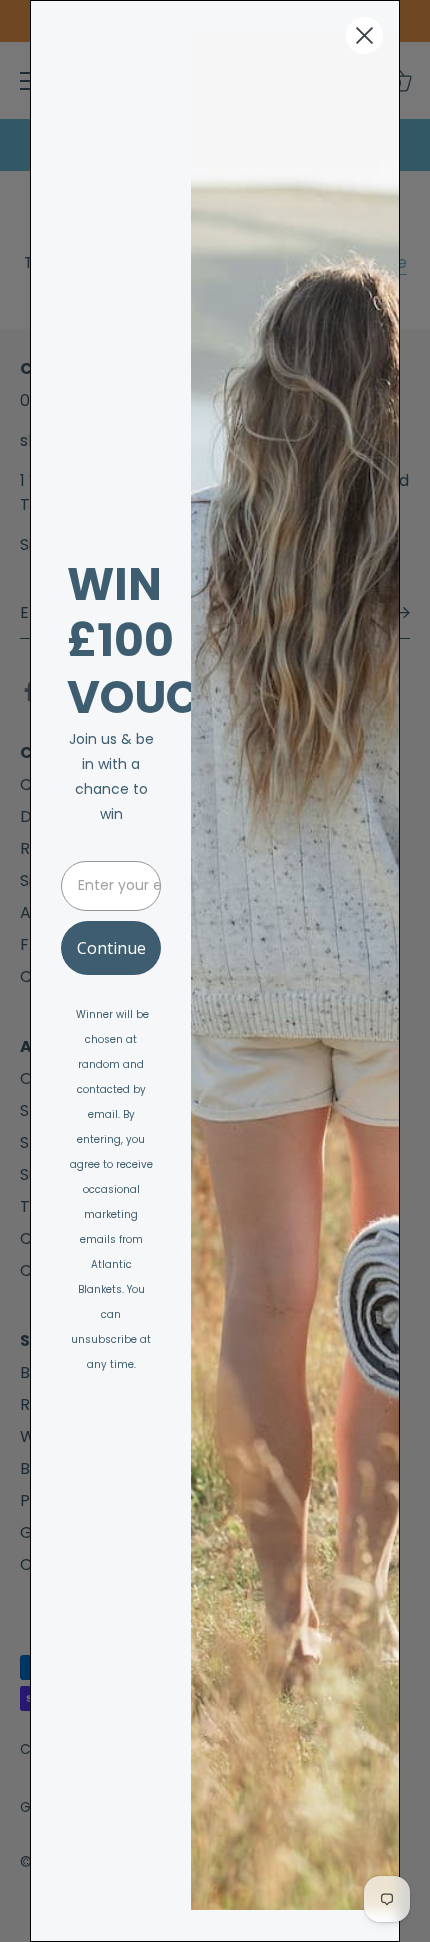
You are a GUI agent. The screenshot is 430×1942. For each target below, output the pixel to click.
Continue (111, 948)
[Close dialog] (364, 35)
